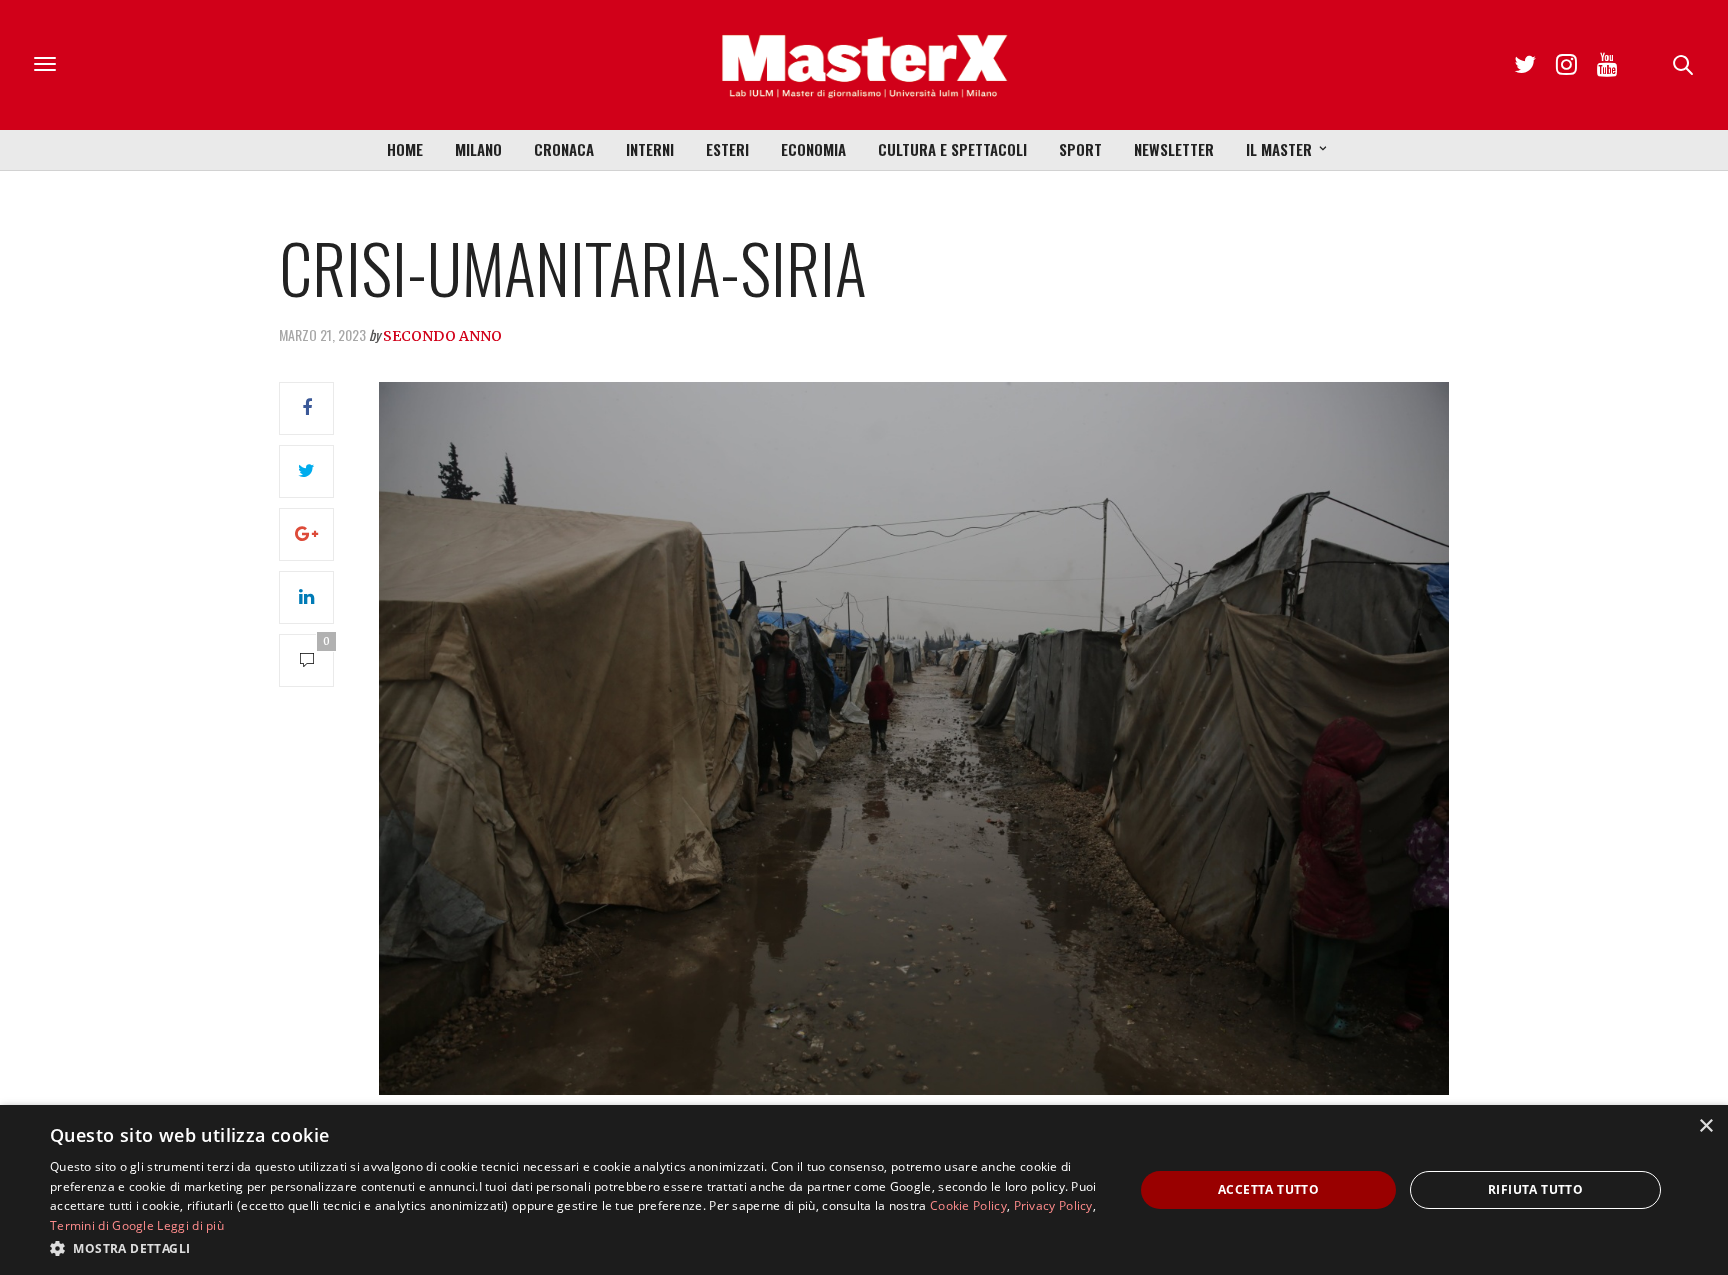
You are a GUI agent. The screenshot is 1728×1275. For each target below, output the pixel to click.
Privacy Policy (1053, 1205)
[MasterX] (864, 65)
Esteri (727, 149)
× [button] (1705, 1126)
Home (405, 149)
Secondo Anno (442, 336)
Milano (478, 149)
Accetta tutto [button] (1268, 1189)
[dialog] (864, 1190)
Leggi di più (190, 1225)
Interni (650, 149)
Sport (1080, 149)
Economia (813, 149)
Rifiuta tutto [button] (1535, 1189)
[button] (576, 1248)
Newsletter (1174, 149)
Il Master (1279, 149)
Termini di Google (102, 1225)
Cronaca (564, 149)
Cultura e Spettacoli (952, 149)
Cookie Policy (968, 1205)
